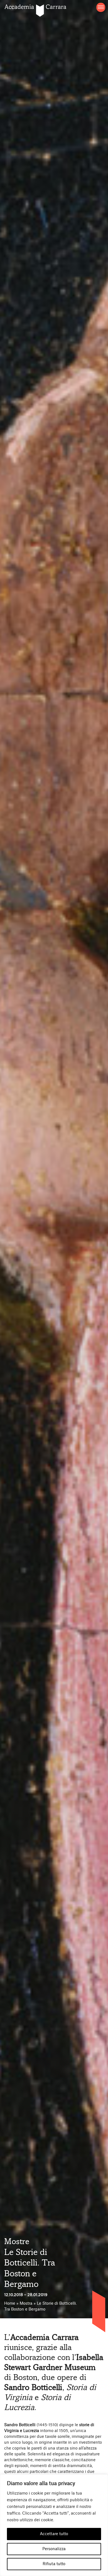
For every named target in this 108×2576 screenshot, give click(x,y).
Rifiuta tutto (54, 2564)
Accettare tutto (54, 2534)
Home (10, 2304)
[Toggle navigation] (101, 7)
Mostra (26, 2304)
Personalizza (54, 2549)
